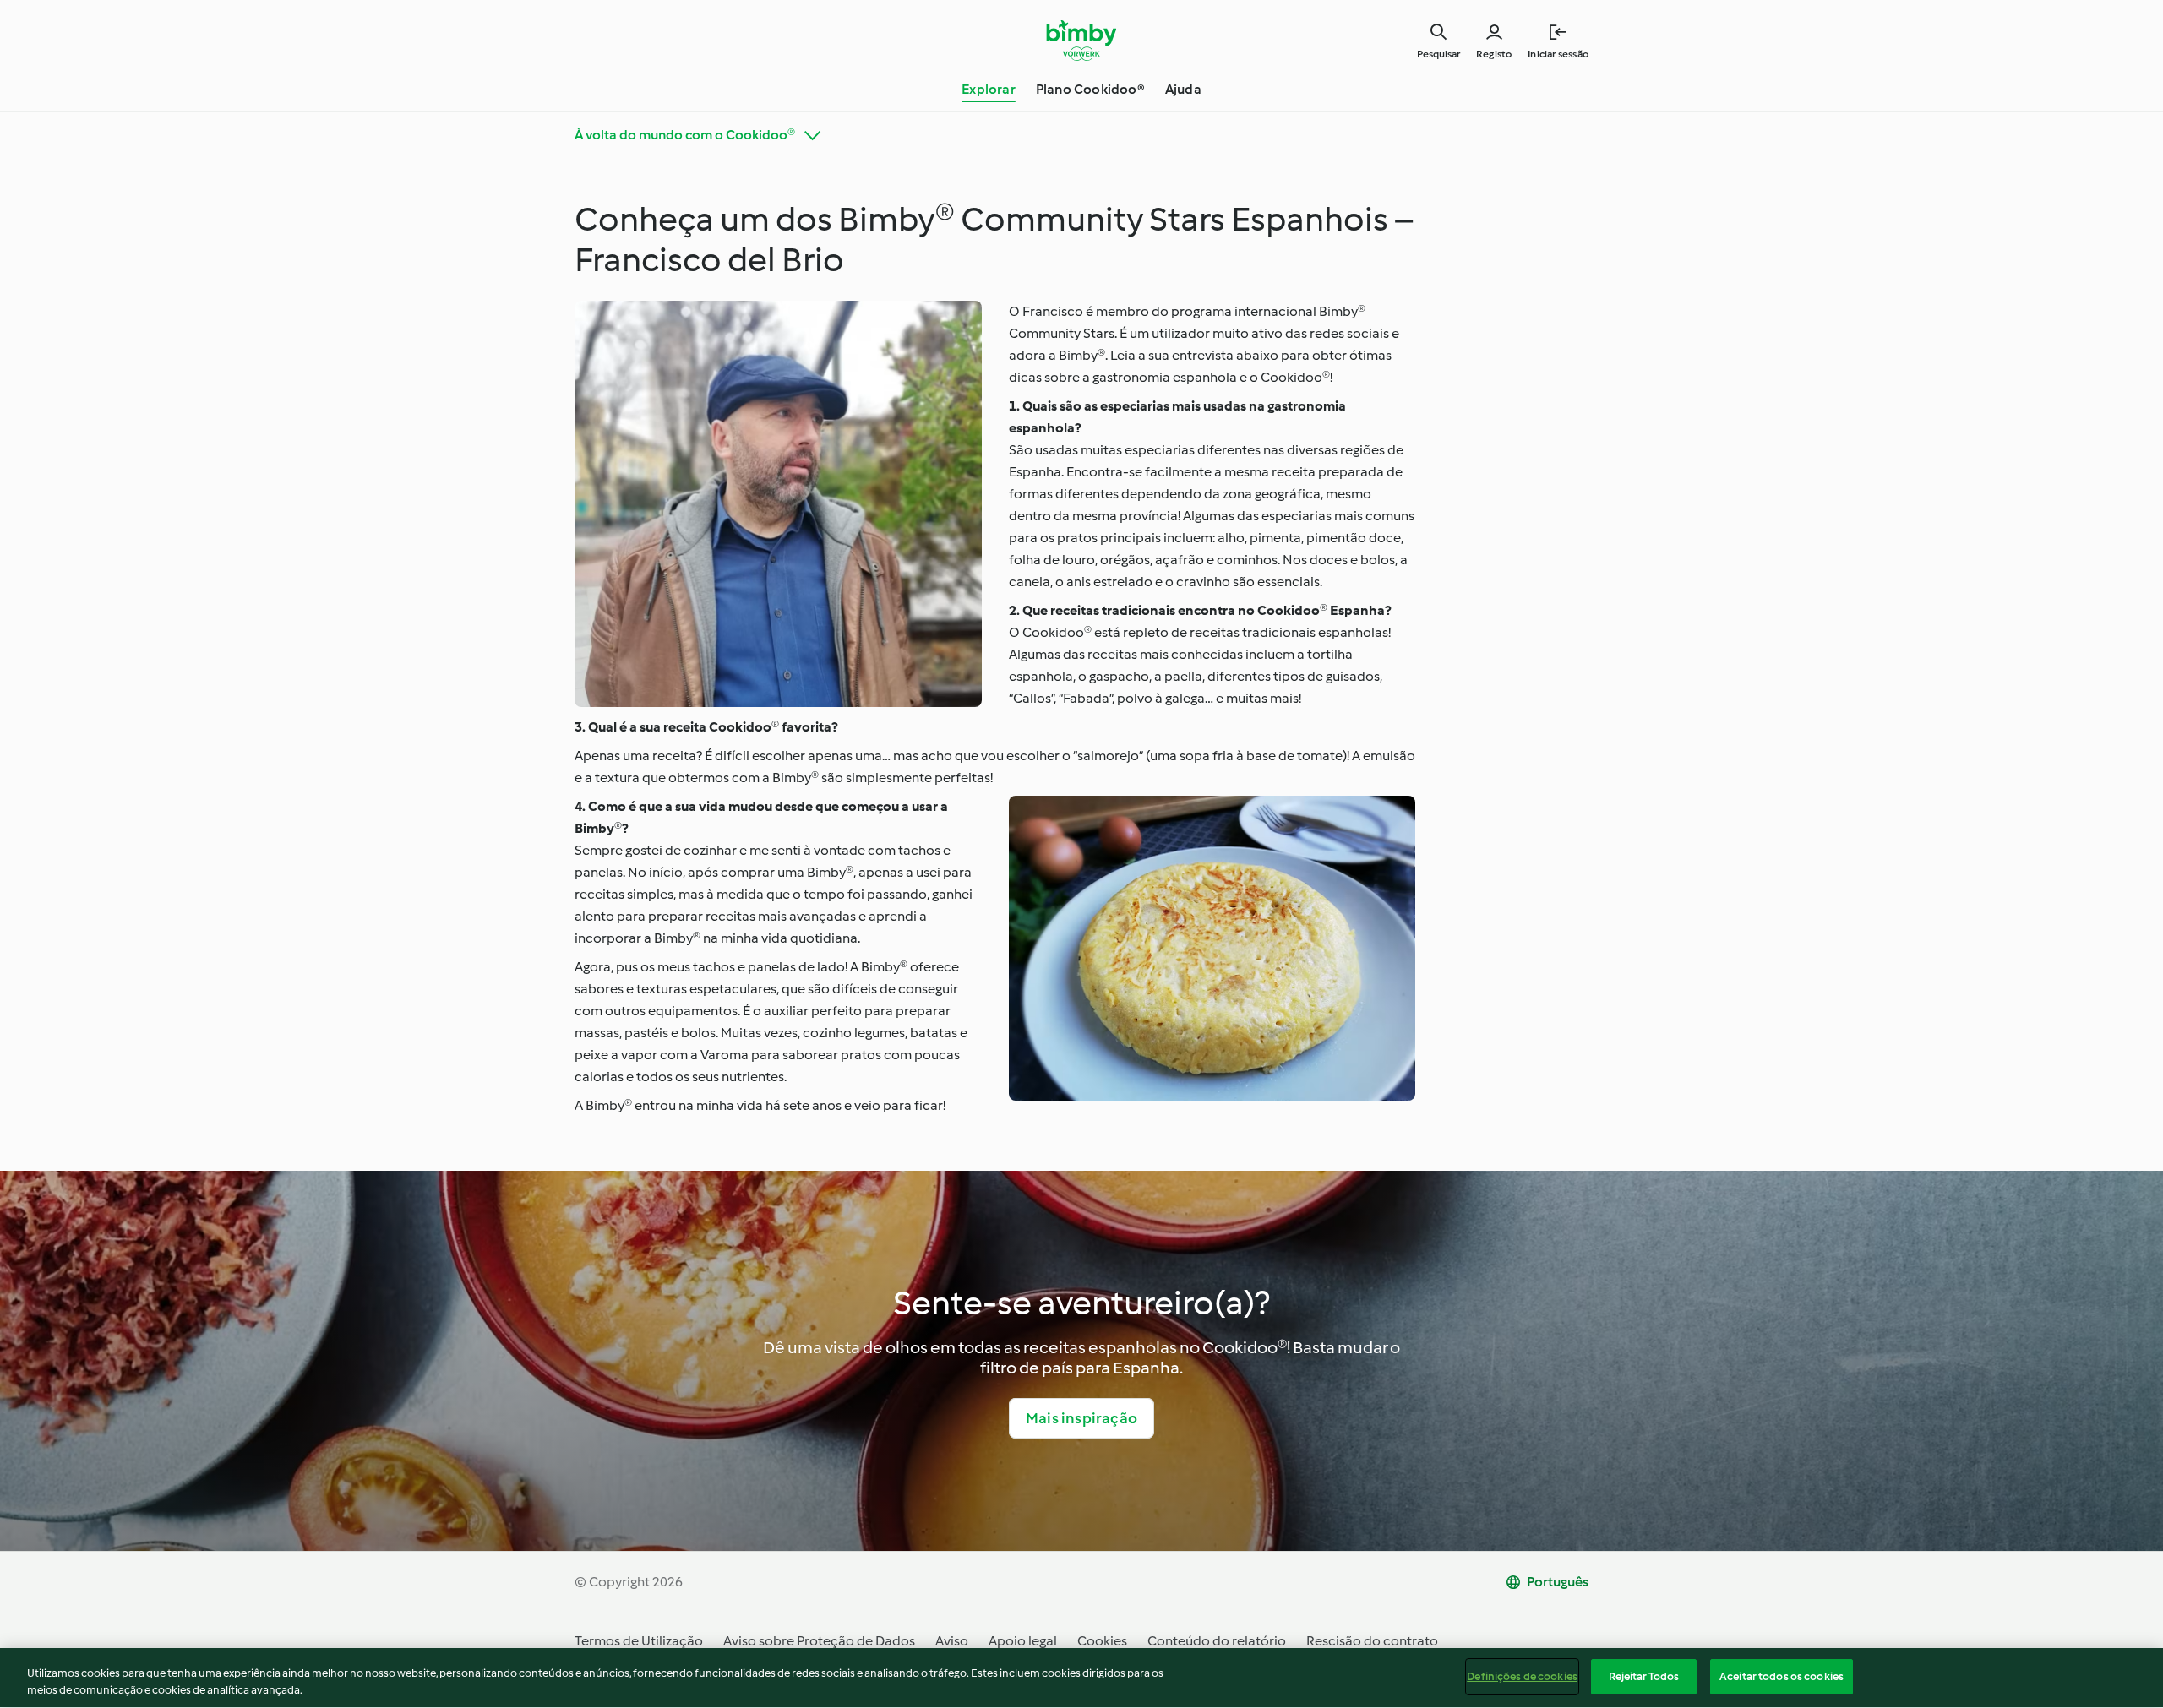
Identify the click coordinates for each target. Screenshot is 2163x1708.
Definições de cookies (1522, 1676)
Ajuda (1183, 89)
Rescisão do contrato (1372, 1641)
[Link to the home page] (1082, 41)
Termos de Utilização (639, 1641)
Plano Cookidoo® (1090, 89)
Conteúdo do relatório (1217, 1641)
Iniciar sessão (1558, 54)
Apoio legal (1023, 1641)
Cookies (1102, 1641)
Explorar (989, 89)
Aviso (952, 1641)
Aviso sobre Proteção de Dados (819, 1641)
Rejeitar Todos (1644, 1676)
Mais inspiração (1081, 1418)
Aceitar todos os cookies (1782, 1676)
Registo (1494, 54)
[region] (1081, 1678)
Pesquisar (1438, 54)
